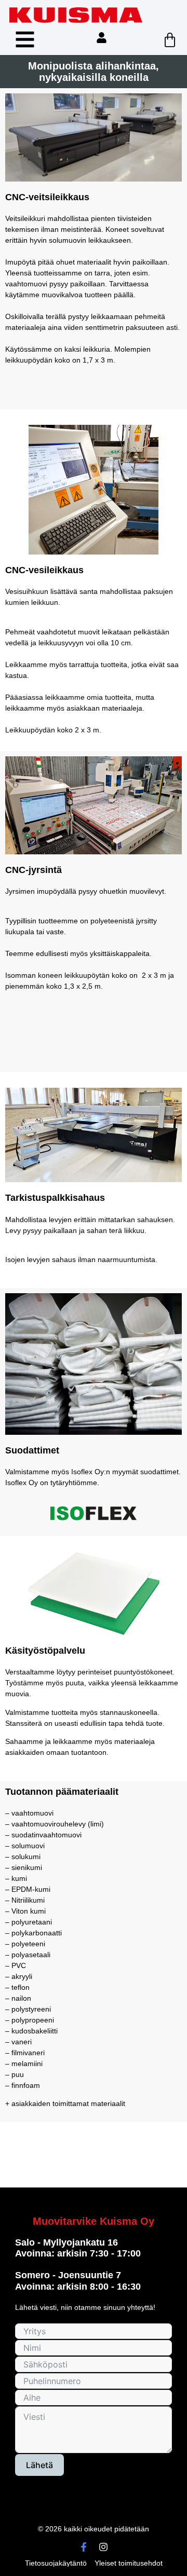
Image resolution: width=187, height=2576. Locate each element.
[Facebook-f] (84, 2547)
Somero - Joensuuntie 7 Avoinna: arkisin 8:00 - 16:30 (78, 2281)
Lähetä (39, 2465)
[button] (25, 39)
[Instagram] (103, 2547)
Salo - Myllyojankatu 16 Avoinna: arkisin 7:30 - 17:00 (78, 2248)
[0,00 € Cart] (170, 40)
